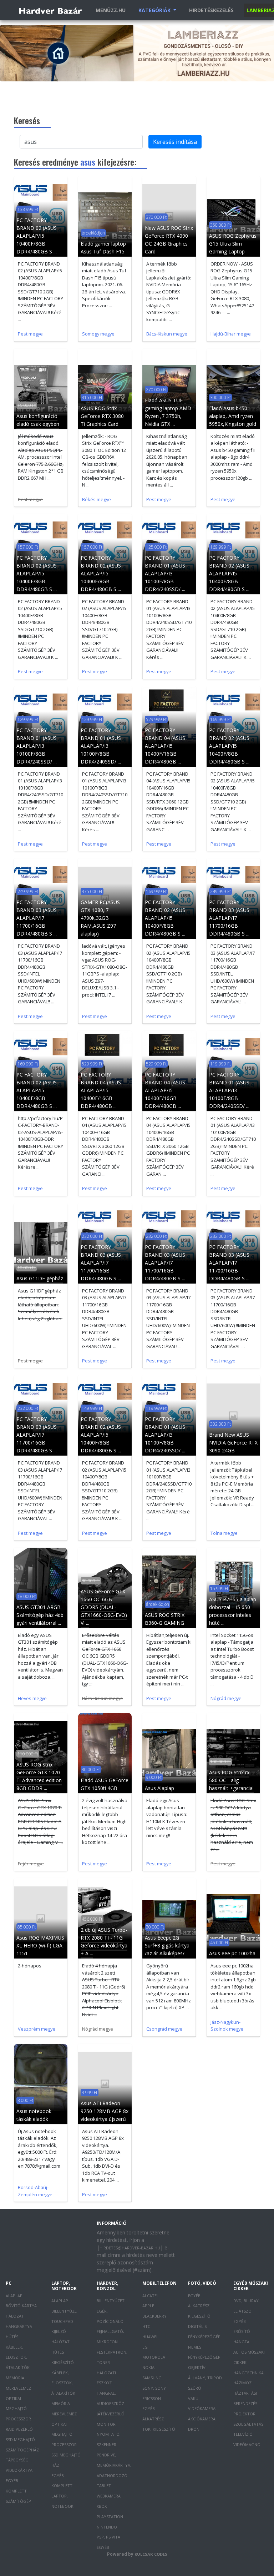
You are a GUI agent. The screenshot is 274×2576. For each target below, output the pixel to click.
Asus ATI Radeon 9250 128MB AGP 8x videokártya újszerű (105, 2111)
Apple (148, 2306)
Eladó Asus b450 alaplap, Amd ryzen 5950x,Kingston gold (233, 416)
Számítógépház (22, 2450)
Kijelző (59, 2331)
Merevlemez (18, 2388)
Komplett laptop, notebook (62, 2496)
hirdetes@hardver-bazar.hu (130, 2248)
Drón (194, 2429)
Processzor (18, 2419)
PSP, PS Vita (108, 2537)
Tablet (104, 2486)
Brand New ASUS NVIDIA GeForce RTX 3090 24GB (233, 1443)
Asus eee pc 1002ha (232, 1953)
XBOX (102, 2506)
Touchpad (62, 2321)
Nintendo (107, 2527)
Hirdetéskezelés (211, 10)
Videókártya (19, 2470)
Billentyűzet (65, 2311)
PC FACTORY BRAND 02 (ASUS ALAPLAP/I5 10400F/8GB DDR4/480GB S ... (37, 236)
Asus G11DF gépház (40, 1278)
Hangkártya (19, 2326)
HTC (146, 2326)
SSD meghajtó (20, 2439)
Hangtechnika (248, 2373)
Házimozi (243, 2383)
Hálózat (15, 2316)
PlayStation (110, 2517)
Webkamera (109, 2496)
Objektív (197, 2367)
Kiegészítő (63, 2362)
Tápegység (17, 2460)
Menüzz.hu (111, 10)
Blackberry (154, 2316)
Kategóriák (155, 10)
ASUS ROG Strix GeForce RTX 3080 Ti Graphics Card (102, 416)
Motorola (154, 2357)
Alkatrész (153, 2419)
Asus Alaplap (159, 1788)
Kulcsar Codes (151, 2554)
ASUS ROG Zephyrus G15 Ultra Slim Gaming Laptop (233, 244)
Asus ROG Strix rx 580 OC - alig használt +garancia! (231, 1780)
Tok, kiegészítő (159, 2429)
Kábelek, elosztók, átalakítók (18, 2357)
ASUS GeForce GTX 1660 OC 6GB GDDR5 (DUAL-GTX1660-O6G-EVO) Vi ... (104, 1607)
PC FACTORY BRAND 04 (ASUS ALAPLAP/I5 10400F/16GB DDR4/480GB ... (165, 746)
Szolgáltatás (248, 2424)
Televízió (243, 2434)
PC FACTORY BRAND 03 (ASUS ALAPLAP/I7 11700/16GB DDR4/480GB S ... (37, 918)
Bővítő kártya (21, 2306)
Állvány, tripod (205, 2378)
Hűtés (12, 2337)
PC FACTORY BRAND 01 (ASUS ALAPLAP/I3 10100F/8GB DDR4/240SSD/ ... (165, 573)
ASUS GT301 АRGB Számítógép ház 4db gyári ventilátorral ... (40, 1615)
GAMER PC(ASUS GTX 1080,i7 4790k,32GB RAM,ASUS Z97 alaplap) (100, 918)
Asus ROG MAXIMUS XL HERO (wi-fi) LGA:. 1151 (40, 1945)
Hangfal (242, 2342)
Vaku (193, 2398)
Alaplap (14, 2296)
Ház (55, 2465)
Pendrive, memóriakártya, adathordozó (114, 2465)
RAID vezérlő (19, 2429)
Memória (15, 2378)
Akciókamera (202, 2419)
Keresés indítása (175, 142)
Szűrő (195, 2388)
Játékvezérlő (111, 2414)
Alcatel (151, 2296)
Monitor (106, 2424)
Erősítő (242, 2331)
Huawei (150, 2337)
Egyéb (12, 2481)
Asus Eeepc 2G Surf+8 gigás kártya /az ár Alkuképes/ (167, 1945)
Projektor (244, 2414)
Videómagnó (247, 2444)
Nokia (148, 2367)
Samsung (152, 2378)
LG (145, 2347)
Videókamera (202, 2408)
